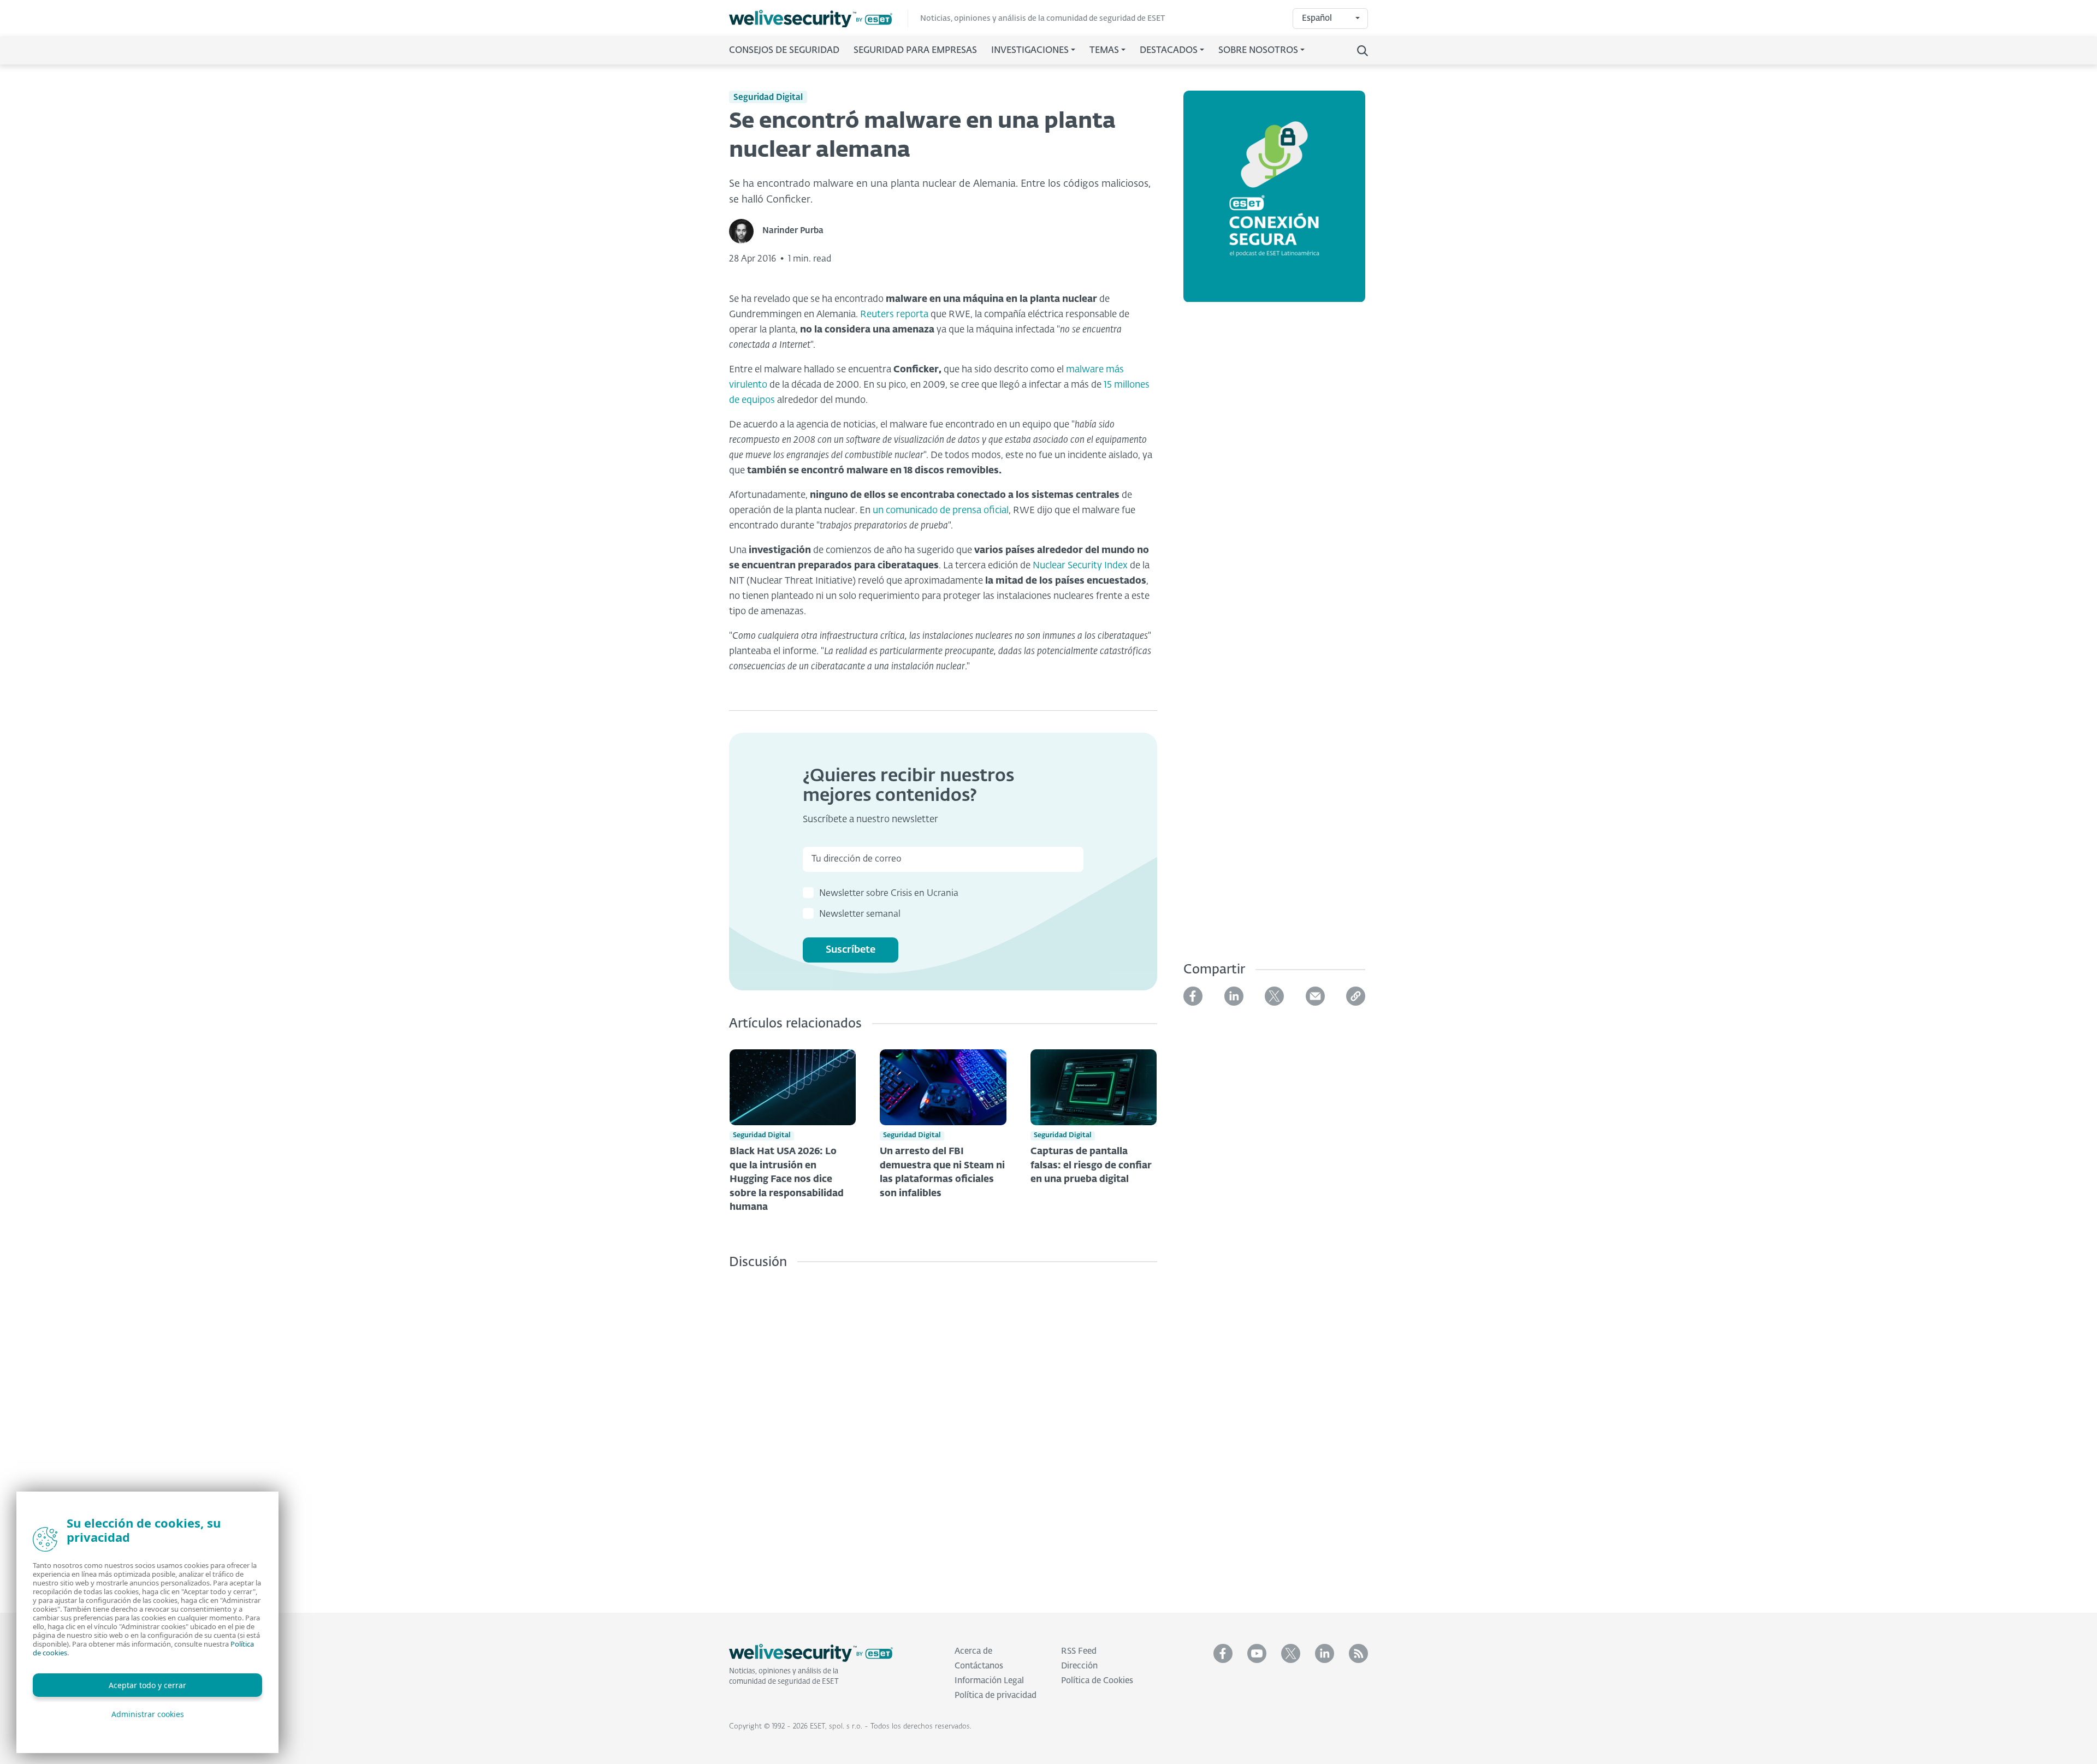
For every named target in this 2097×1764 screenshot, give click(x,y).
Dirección (1079, 1666)
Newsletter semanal (860, 914)
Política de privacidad (996, 1695)
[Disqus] (943, 1433)
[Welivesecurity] (811, 1653)
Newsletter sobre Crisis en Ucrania (889, 894)
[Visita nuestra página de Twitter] (1291, 1653)
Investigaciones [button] (1030, 51)
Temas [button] (1104, 51)
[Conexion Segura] (1274, 203)
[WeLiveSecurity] (819, 19)
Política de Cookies (1097, 1681)
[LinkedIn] (1234, 996)
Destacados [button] (1169, 51)
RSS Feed (1079, 1651)
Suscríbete (851, 950)
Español (1317, 18)
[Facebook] (1193, 996)
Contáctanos (979, 1666)
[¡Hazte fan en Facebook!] (1223, 1653)
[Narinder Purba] (746, 231)
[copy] (1356, 996)
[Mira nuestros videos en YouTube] (1257, 1653)
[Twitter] (1274, 996)
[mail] (1315, 996)
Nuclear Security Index (1080, 566)
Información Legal (989, 1681)
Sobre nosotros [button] (1258, 51)
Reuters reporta (894, 315)
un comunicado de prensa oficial (941, 511)
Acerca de (973, 1651)
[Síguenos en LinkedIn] (1325, 1653)
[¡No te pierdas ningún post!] (1358, 1653)
